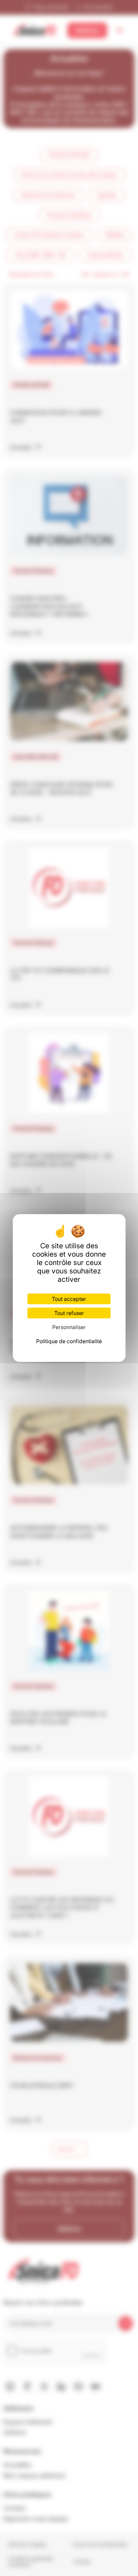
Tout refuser (69, 1313)
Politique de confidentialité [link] (69, 1341)
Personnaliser (69, 1327)
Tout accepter (69, 1299)
